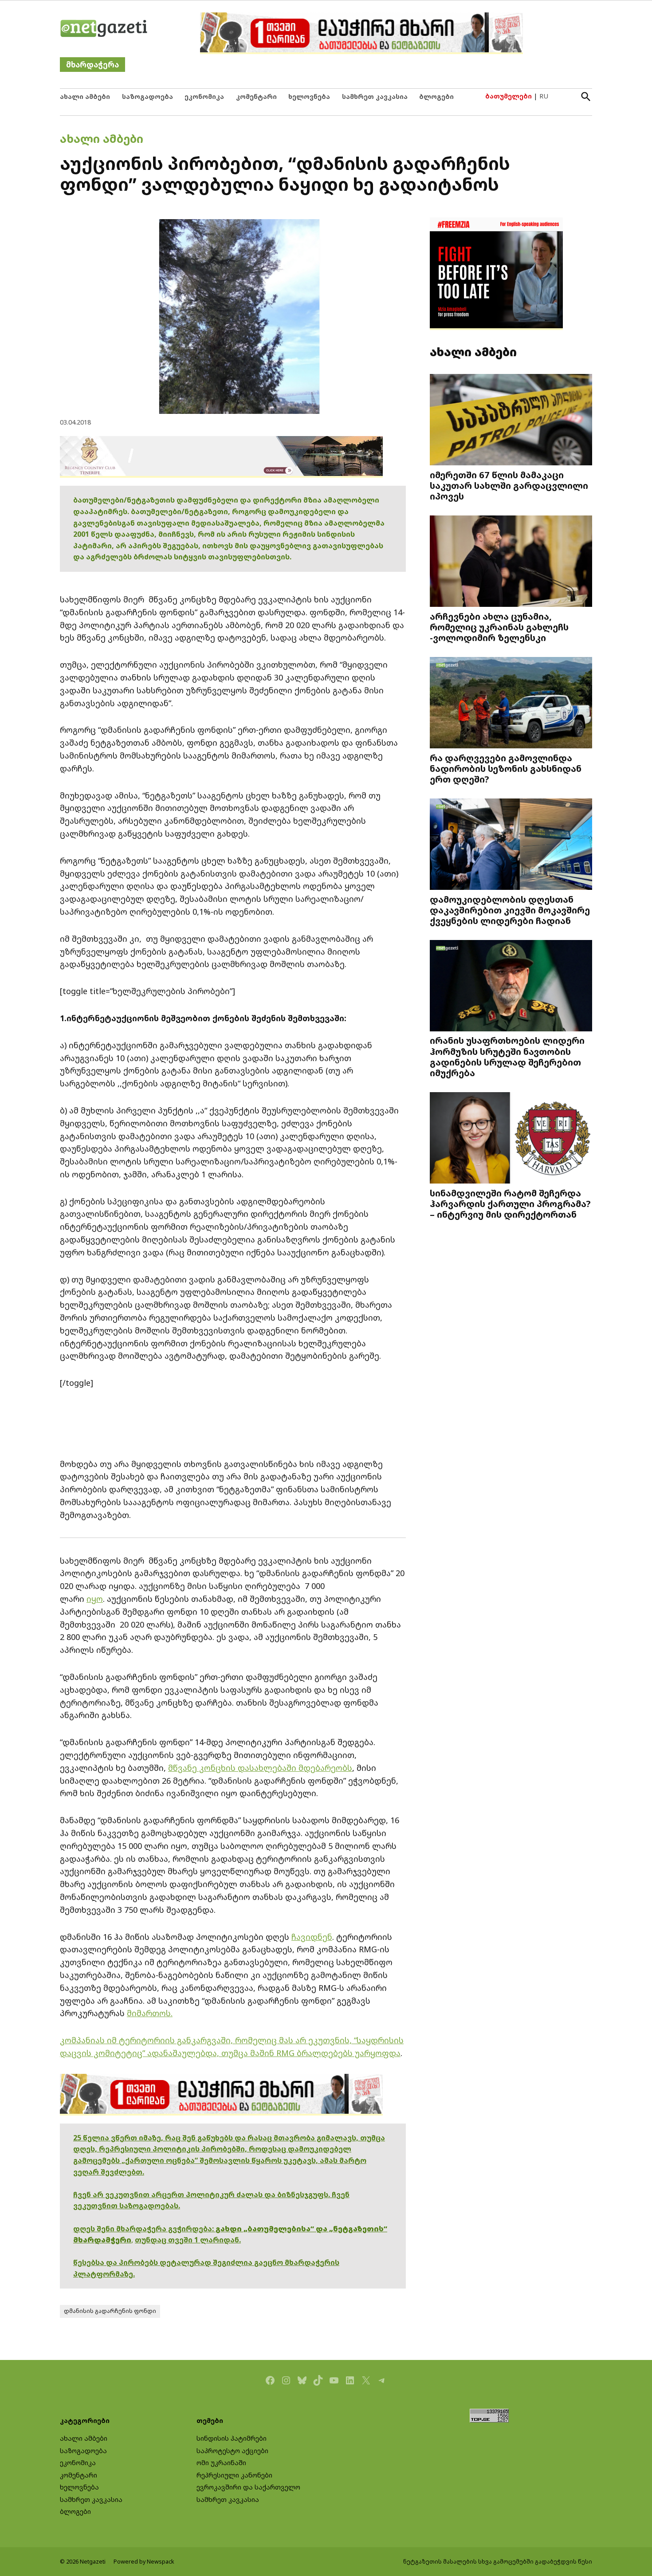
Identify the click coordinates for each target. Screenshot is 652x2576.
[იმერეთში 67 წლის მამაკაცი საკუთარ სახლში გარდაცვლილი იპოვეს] (511, 421)
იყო (95, 1599)
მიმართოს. (150, 2013)
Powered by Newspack (144, 2562)
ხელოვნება (309, 96)
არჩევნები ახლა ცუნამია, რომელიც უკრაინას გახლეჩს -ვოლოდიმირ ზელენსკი (499, 627)
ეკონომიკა (204, 96)
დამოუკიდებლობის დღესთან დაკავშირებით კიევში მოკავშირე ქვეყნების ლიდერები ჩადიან (510, 910)
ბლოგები (436, 96)
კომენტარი (256, 96)
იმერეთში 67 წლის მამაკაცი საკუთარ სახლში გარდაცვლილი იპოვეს (509, 485)
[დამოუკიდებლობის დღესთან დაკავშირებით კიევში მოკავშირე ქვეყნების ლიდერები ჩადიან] (511, 845)
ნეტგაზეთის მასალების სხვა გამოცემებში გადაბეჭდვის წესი (498, 2562)
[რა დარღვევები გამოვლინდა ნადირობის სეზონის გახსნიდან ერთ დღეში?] (511, 703)
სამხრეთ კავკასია (375, 96)
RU (544, 96)
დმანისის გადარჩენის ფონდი (110, 2311)
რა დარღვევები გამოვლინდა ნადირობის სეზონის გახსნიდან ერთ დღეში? (506, 768)
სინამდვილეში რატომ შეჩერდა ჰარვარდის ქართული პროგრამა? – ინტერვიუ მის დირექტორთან (510, 1203)
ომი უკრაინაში (221, 2463)
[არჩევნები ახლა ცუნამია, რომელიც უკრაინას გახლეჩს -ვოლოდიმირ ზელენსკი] (511, 562)
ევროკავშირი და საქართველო (248, 2487)
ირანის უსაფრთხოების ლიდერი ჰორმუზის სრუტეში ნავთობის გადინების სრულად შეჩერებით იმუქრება (507, 1056)
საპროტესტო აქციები (232, 2451)
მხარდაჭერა (92, 65)
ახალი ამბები (85, 96)
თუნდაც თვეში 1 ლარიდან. (188, 2240)
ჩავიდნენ (312, 1937)
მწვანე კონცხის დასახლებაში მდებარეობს (260, 1768)
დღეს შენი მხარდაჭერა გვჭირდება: (144, 2229)
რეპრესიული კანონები (234, 2475)
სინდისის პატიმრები (232, 2438)
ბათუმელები (509, 96)
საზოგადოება (147, 96)
